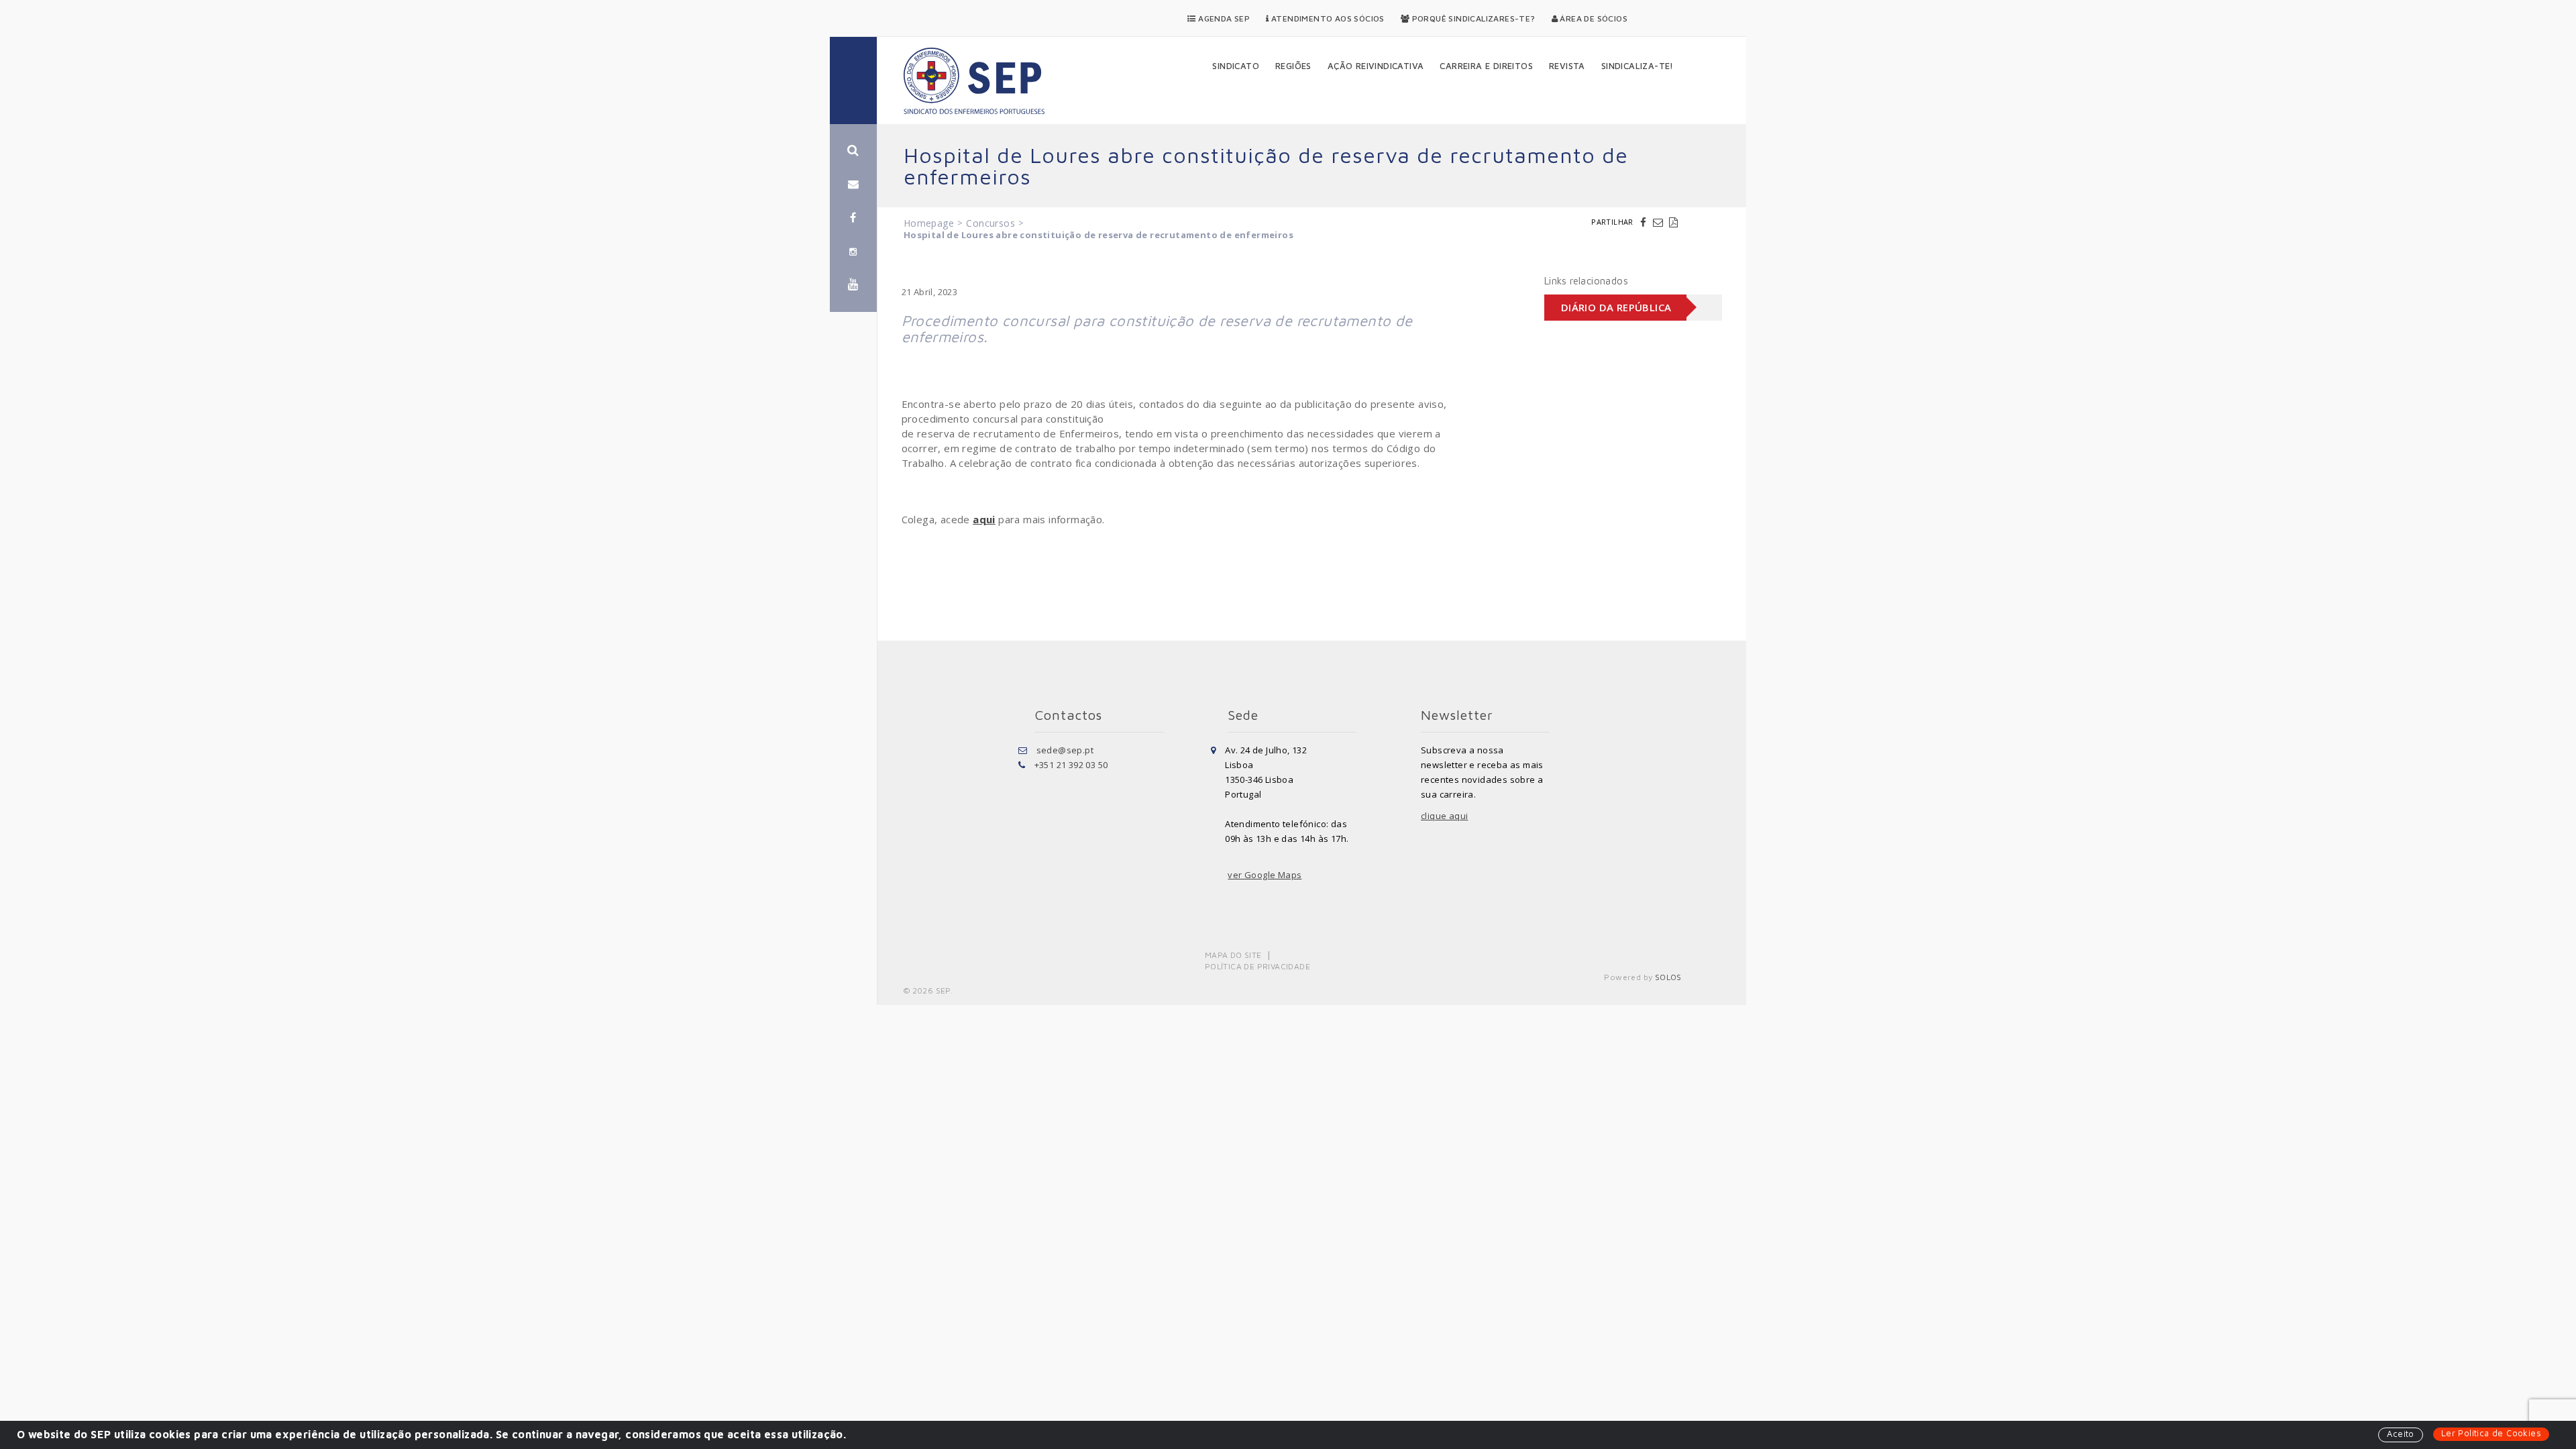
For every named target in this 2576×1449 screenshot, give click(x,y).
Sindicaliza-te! (1638, 66)
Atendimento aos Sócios (1327, 18)
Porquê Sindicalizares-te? (1472, 18)
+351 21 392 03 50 (1071, 765)
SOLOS (1668, 977)
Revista (1567, 66)
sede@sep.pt (1065, 750)
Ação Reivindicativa (1376, 66)
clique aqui (1444, 816)
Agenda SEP (1223, 18)
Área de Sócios (1593, 18)
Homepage (929, 223)
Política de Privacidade (1257, 966)
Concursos (990, 223)
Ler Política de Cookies (2491, 1433)
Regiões (1293, 66)
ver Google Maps (1265, 875)
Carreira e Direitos (1486, 66)
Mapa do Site (1233, 955)
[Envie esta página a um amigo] (1660, 222)
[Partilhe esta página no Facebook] (1645, 222)
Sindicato (1236, 66)
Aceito (2400, 1434)
